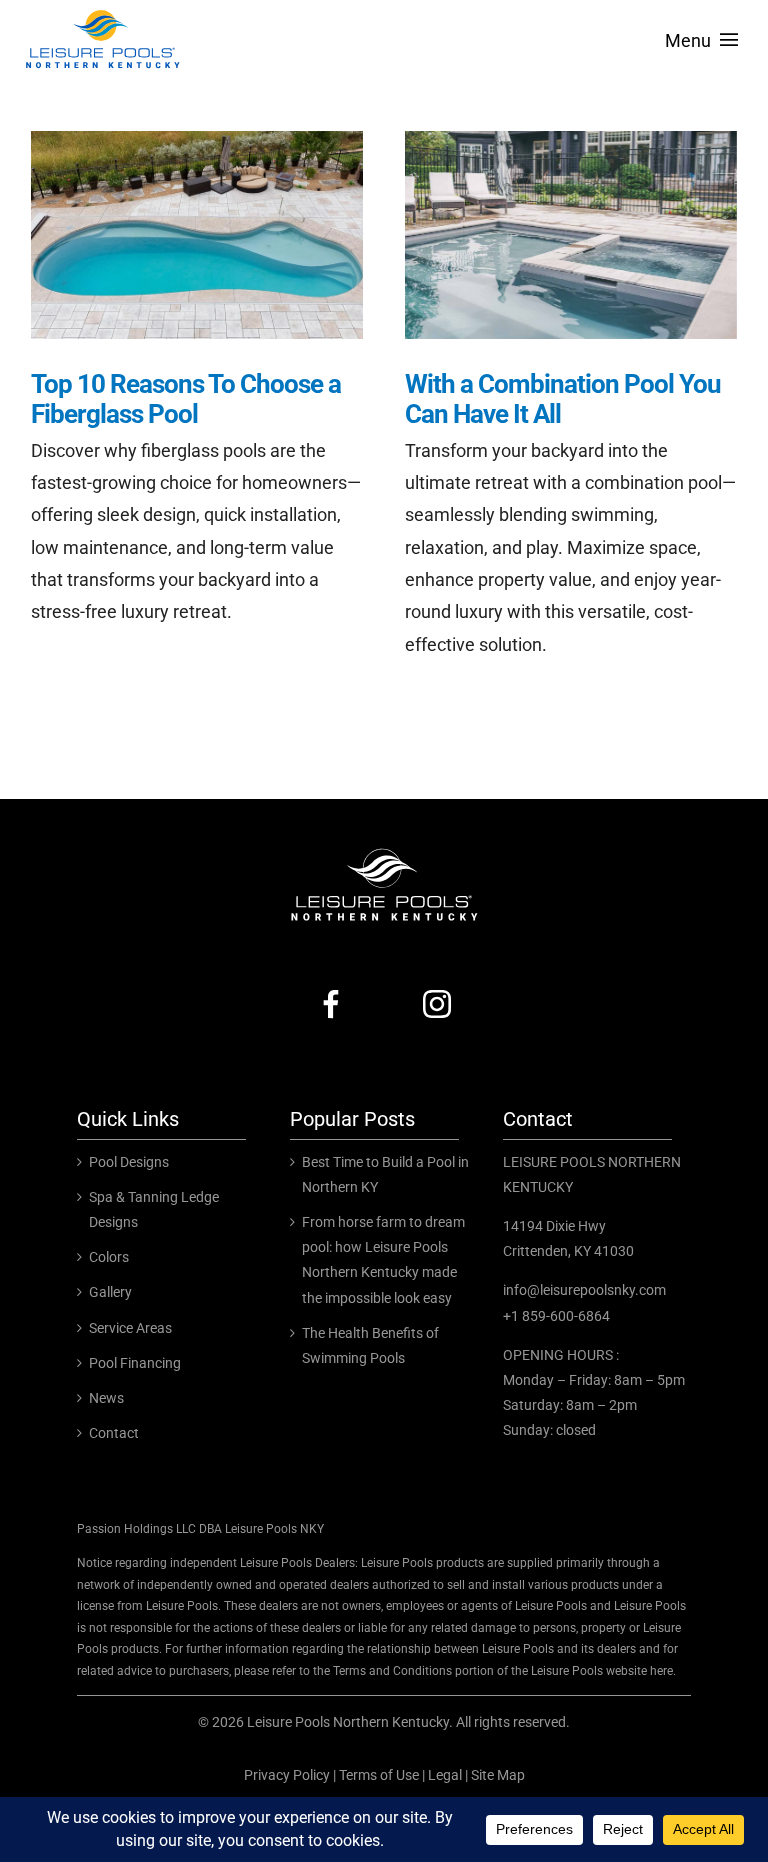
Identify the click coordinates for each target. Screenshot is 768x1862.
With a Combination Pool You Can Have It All (563, 399)
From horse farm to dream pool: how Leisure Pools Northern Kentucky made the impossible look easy (383, 1260)
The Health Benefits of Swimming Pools (370, 1345)
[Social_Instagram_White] (437, 987)
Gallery (110, 1292)
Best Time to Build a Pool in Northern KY (385, 1174)
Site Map (498, 1775)
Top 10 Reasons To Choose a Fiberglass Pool (186, 399)
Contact (114, 1433)
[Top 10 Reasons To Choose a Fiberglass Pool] (197, 235)
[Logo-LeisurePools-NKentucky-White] (384, 851)
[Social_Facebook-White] (331, 987)
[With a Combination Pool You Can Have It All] (571, 235)
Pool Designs (129, 1162)
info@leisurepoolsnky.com (584, 1290)
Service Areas (130, 1328)
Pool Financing (135, 1363)
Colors (109, 1257)
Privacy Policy (287, 1775)
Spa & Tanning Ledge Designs (154, 1209)
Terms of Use (379, 1775)
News (106, 1398)
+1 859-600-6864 (556, 1316)
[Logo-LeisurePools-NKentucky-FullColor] (102, 13)
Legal (445, 1775)
